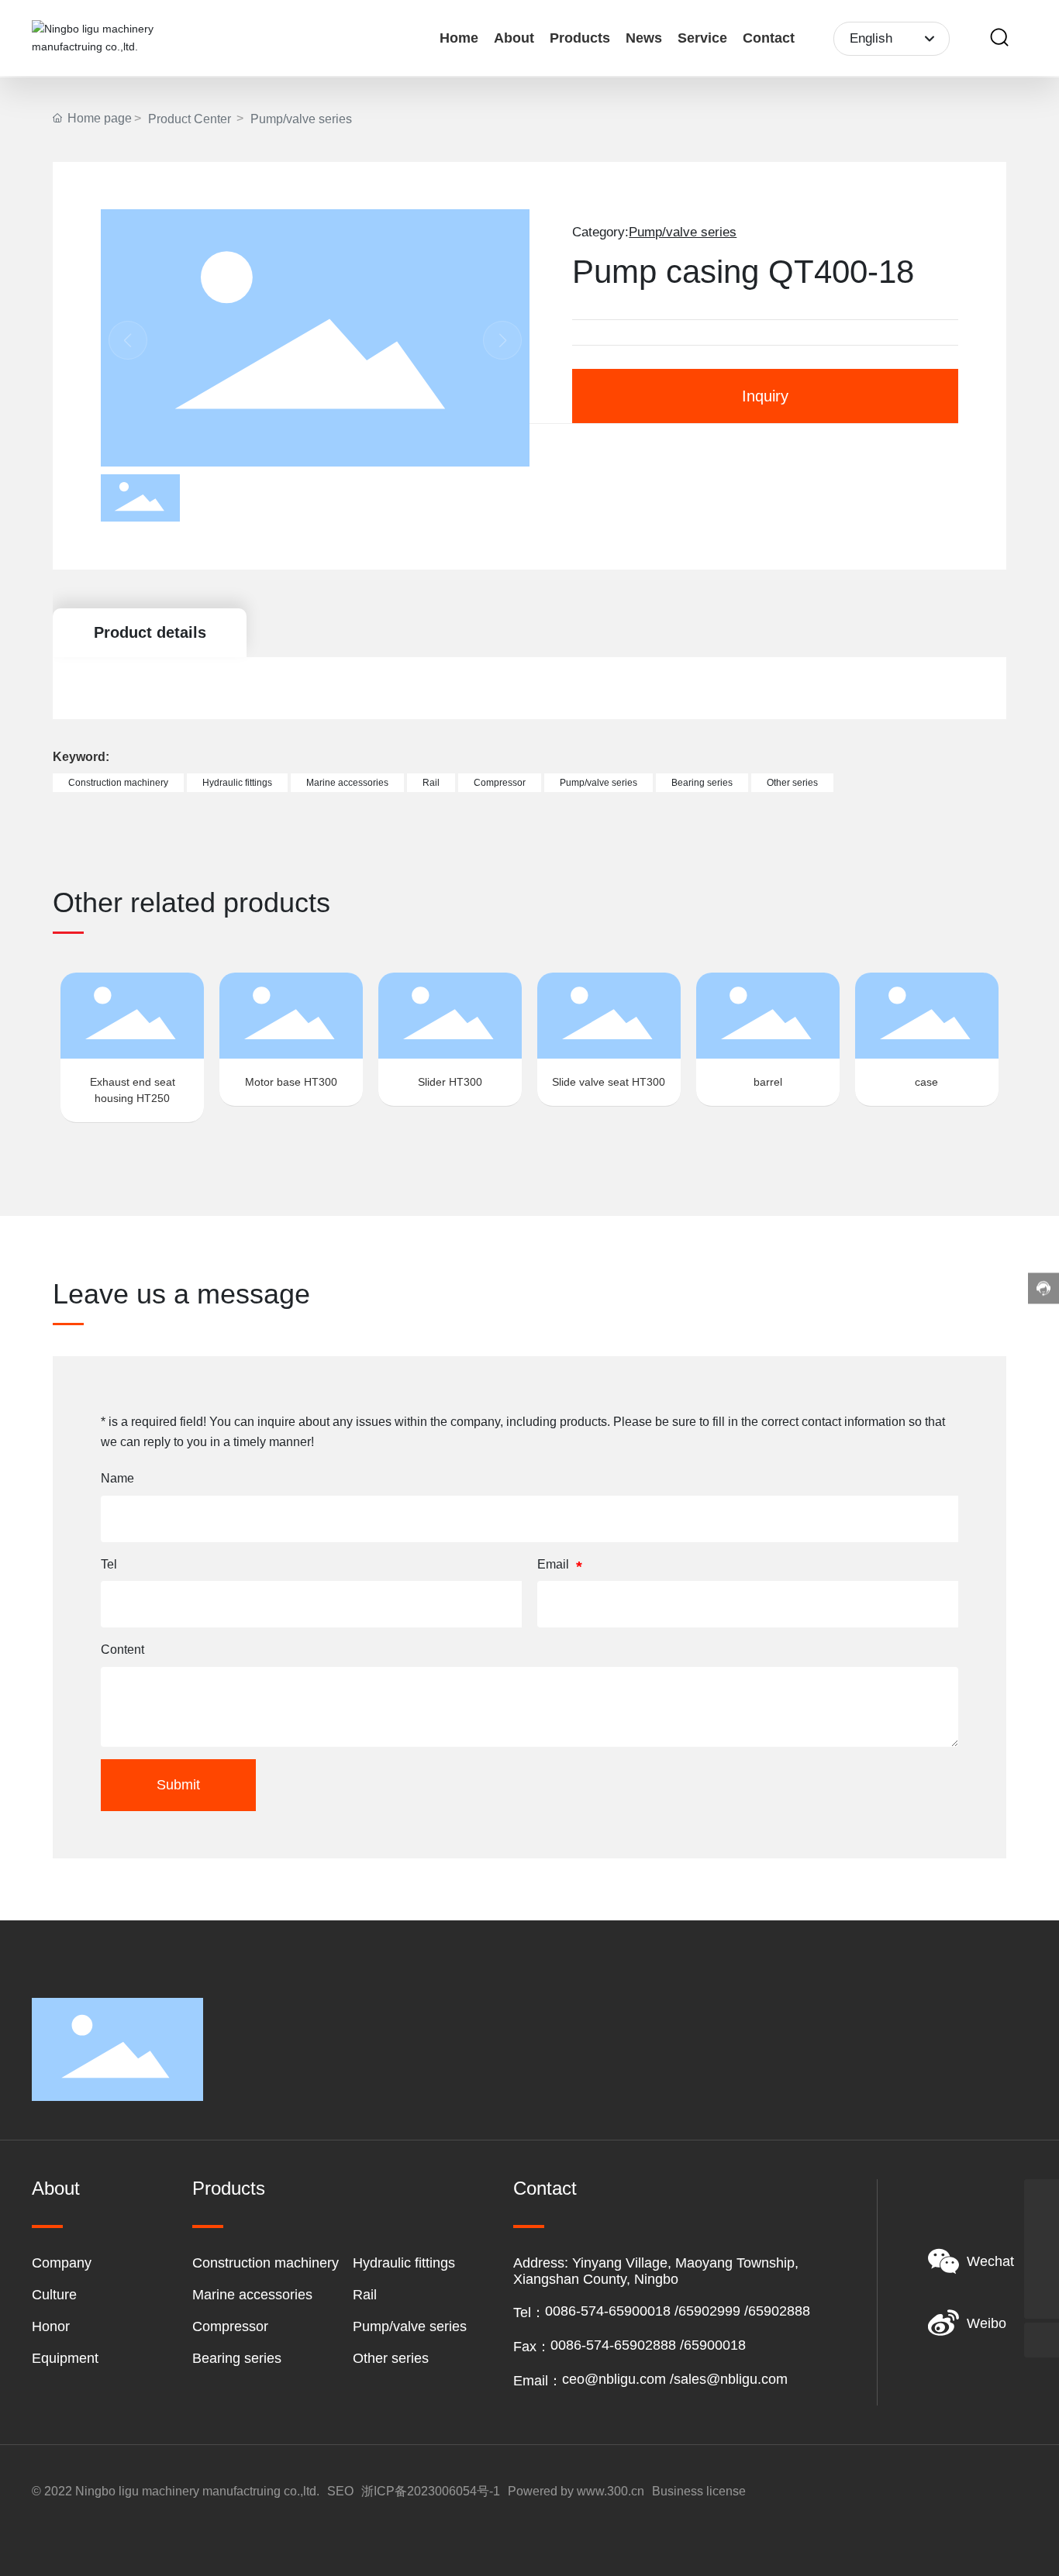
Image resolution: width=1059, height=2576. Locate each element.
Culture (54, 2295)
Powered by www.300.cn (576, 2491)
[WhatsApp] (1042, 2197)
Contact (545, 2188)
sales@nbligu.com (731, 2379)
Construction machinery (266, 2263)
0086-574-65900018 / (612, 2311)
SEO (340, 2491)
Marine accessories (252, 2295)
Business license (699, 2491)
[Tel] (1042, 2266)
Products (229, 2188)
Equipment (65, 2358)
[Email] (1042, 2232)
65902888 (779, 2311)
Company (62, 2263)
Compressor (230, 2326)
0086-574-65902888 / (617, 2345)
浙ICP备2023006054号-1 (431, 2491)
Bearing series (237, 2358)
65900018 (715, 2345)
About (56, 2188)
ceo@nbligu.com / (618, 2379)
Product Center (190, 119)
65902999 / (713, 2311)
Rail (365, 2295)
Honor (51, 2326)
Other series (391, 2358)
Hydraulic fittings (404, 2263)
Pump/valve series (301, 119)
